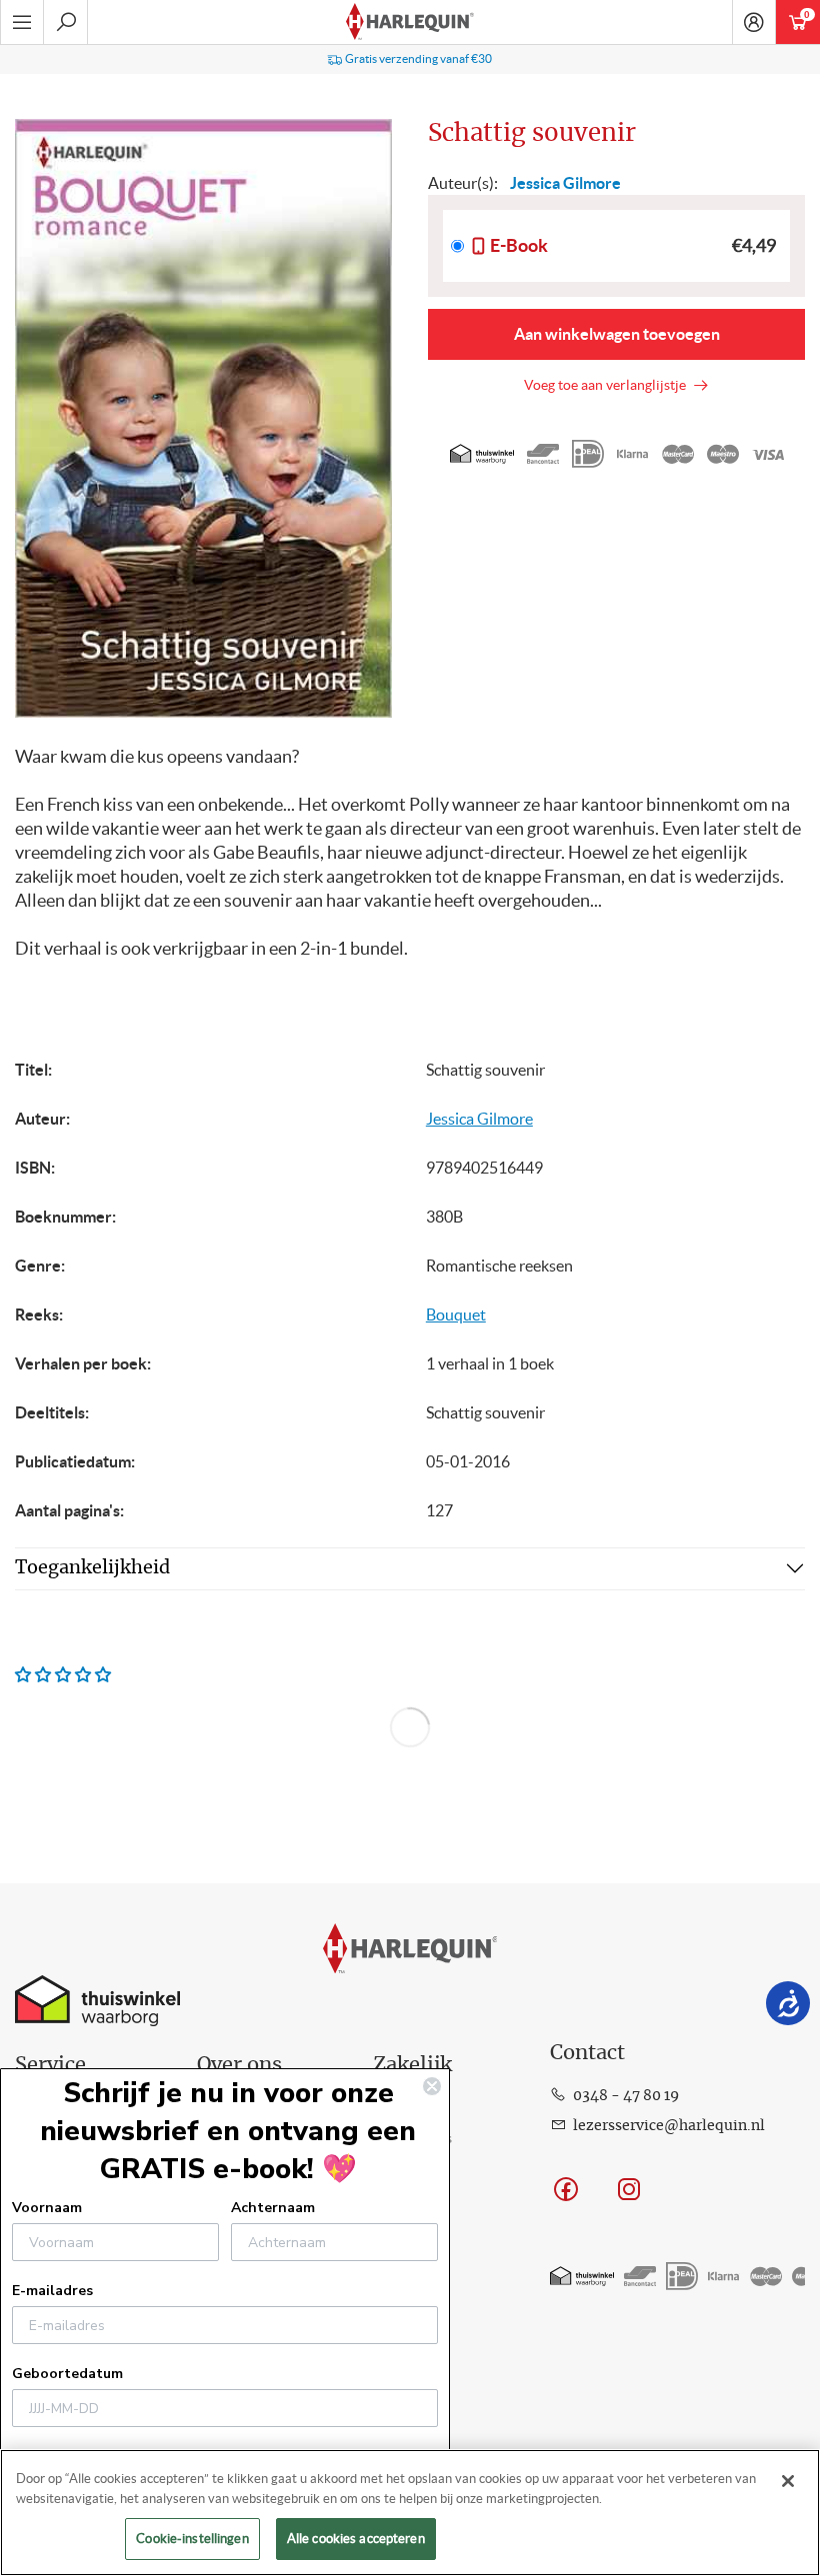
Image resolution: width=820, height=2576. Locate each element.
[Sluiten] (788, 2481)
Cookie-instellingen (192, 2539)
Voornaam (47, 2208)
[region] (410, 2513)
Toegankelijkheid (92, 1568)
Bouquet (456, 1314)
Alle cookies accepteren (356, 2539)
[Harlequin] (410, 22)
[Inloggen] (754, 22)
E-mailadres (52, 2291)
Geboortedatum (67, 2374)
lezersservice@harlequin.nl (669, 2126)
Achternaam (273, 2208)
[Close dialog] (432, 2086)
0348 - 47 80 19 (626, 2096)
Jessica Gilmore (479, 1119)
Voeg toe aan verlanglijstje (608, 385)
